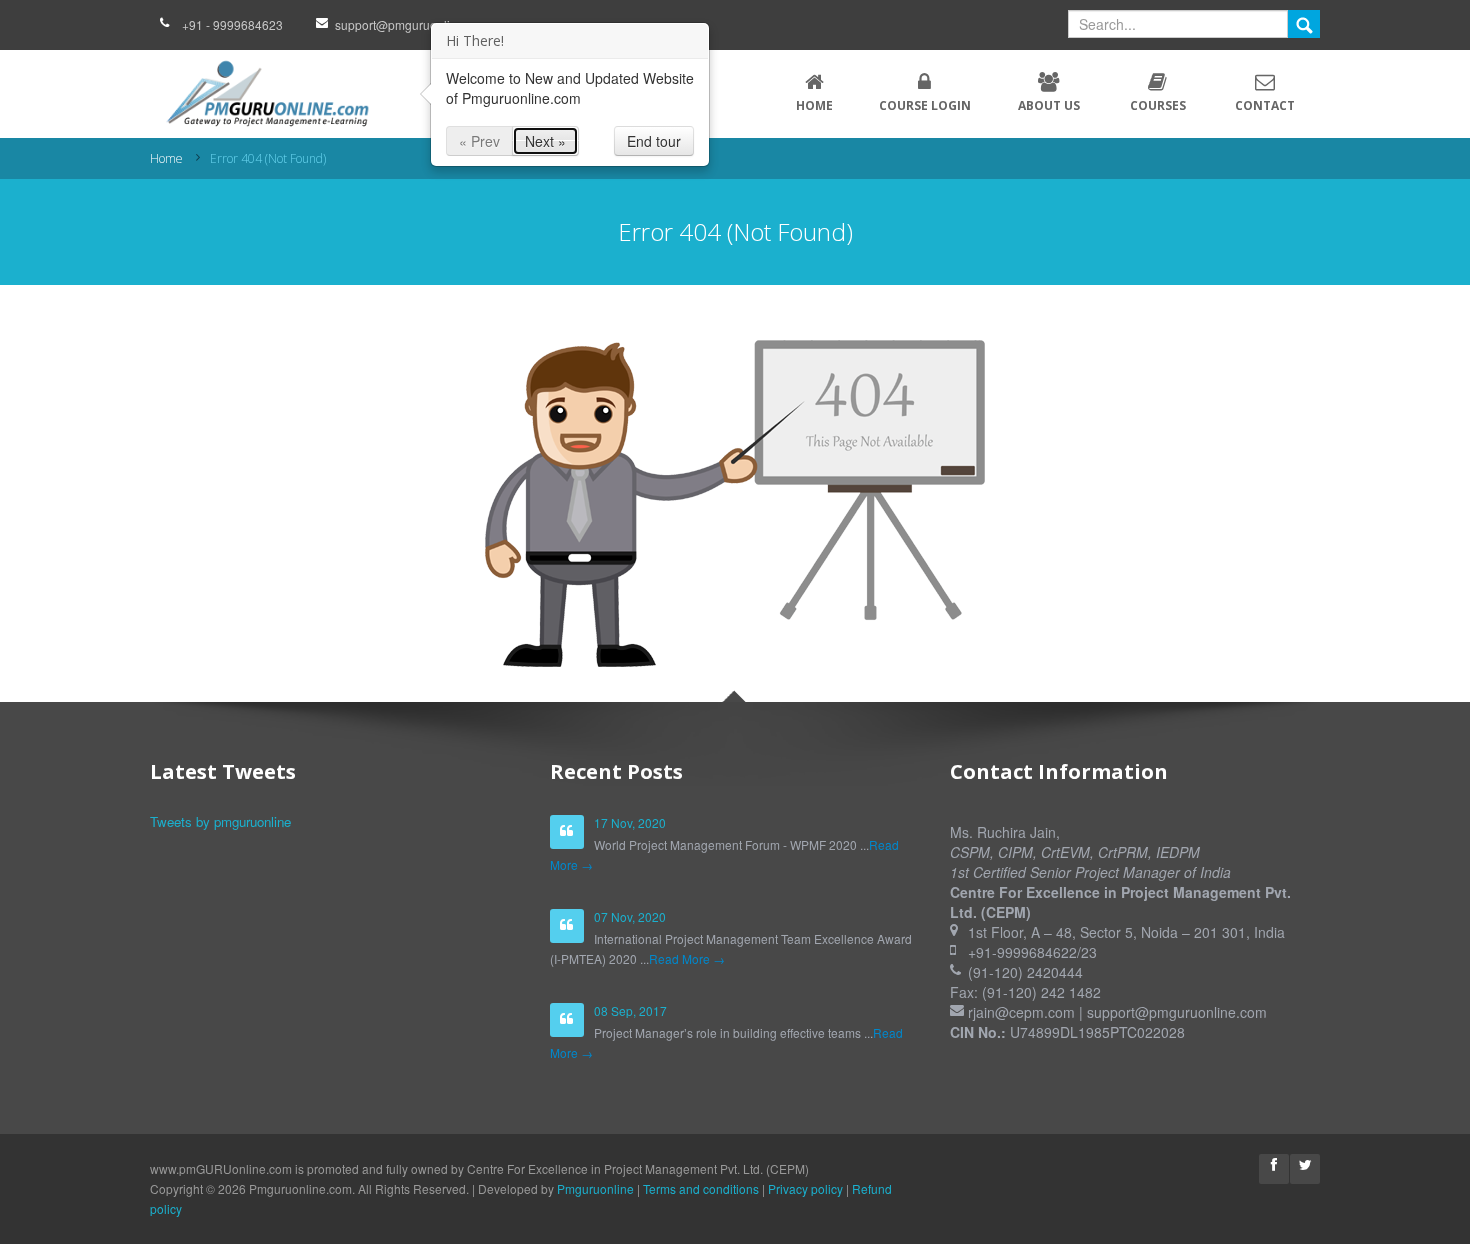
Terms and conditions (701, 1188)
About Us (1049, 105)
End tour (654, 141)
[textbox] (1178, 24)
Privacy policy (805, 1188)
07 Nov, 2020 (630, 916)
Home (814, 105)
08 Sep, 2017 (630, 1010)
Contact (1265, 105)
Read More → (687, 958)
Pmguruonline (595, 1188)
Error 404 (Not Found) (268, 158)
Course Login (925, 105)
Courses (1158, 105)
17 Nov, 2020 (630, 822)
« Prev (479, 141)
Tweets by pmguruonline (220, 821)
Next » (545, 141)
